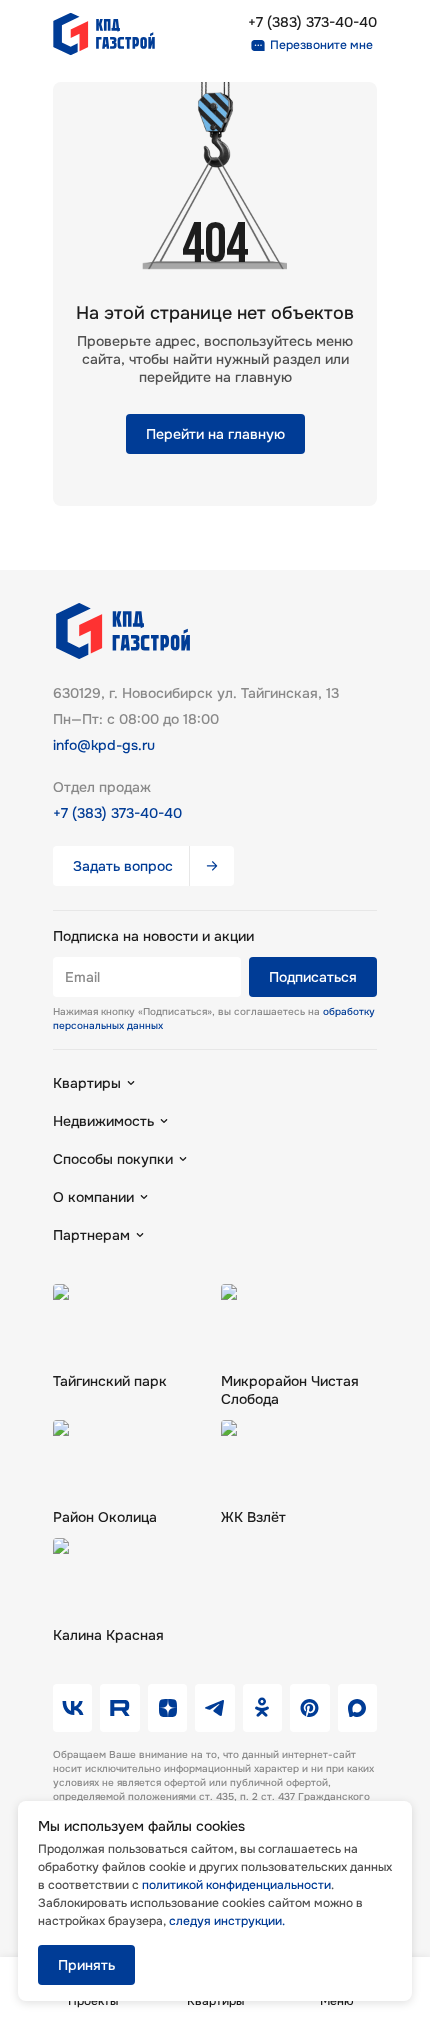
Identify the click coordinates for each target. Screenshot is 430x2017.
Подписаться (313, 977)
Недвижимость (103, 1121)
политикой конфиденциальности (236, 1885)
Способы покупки (113, 1159)
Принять (86, 1965)
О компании (93, 1197)
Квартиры (87, 1083)
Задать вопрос (123, 866)
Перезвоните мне (321, 45)
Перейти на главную (215, 434)
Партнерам (91, 1235)
